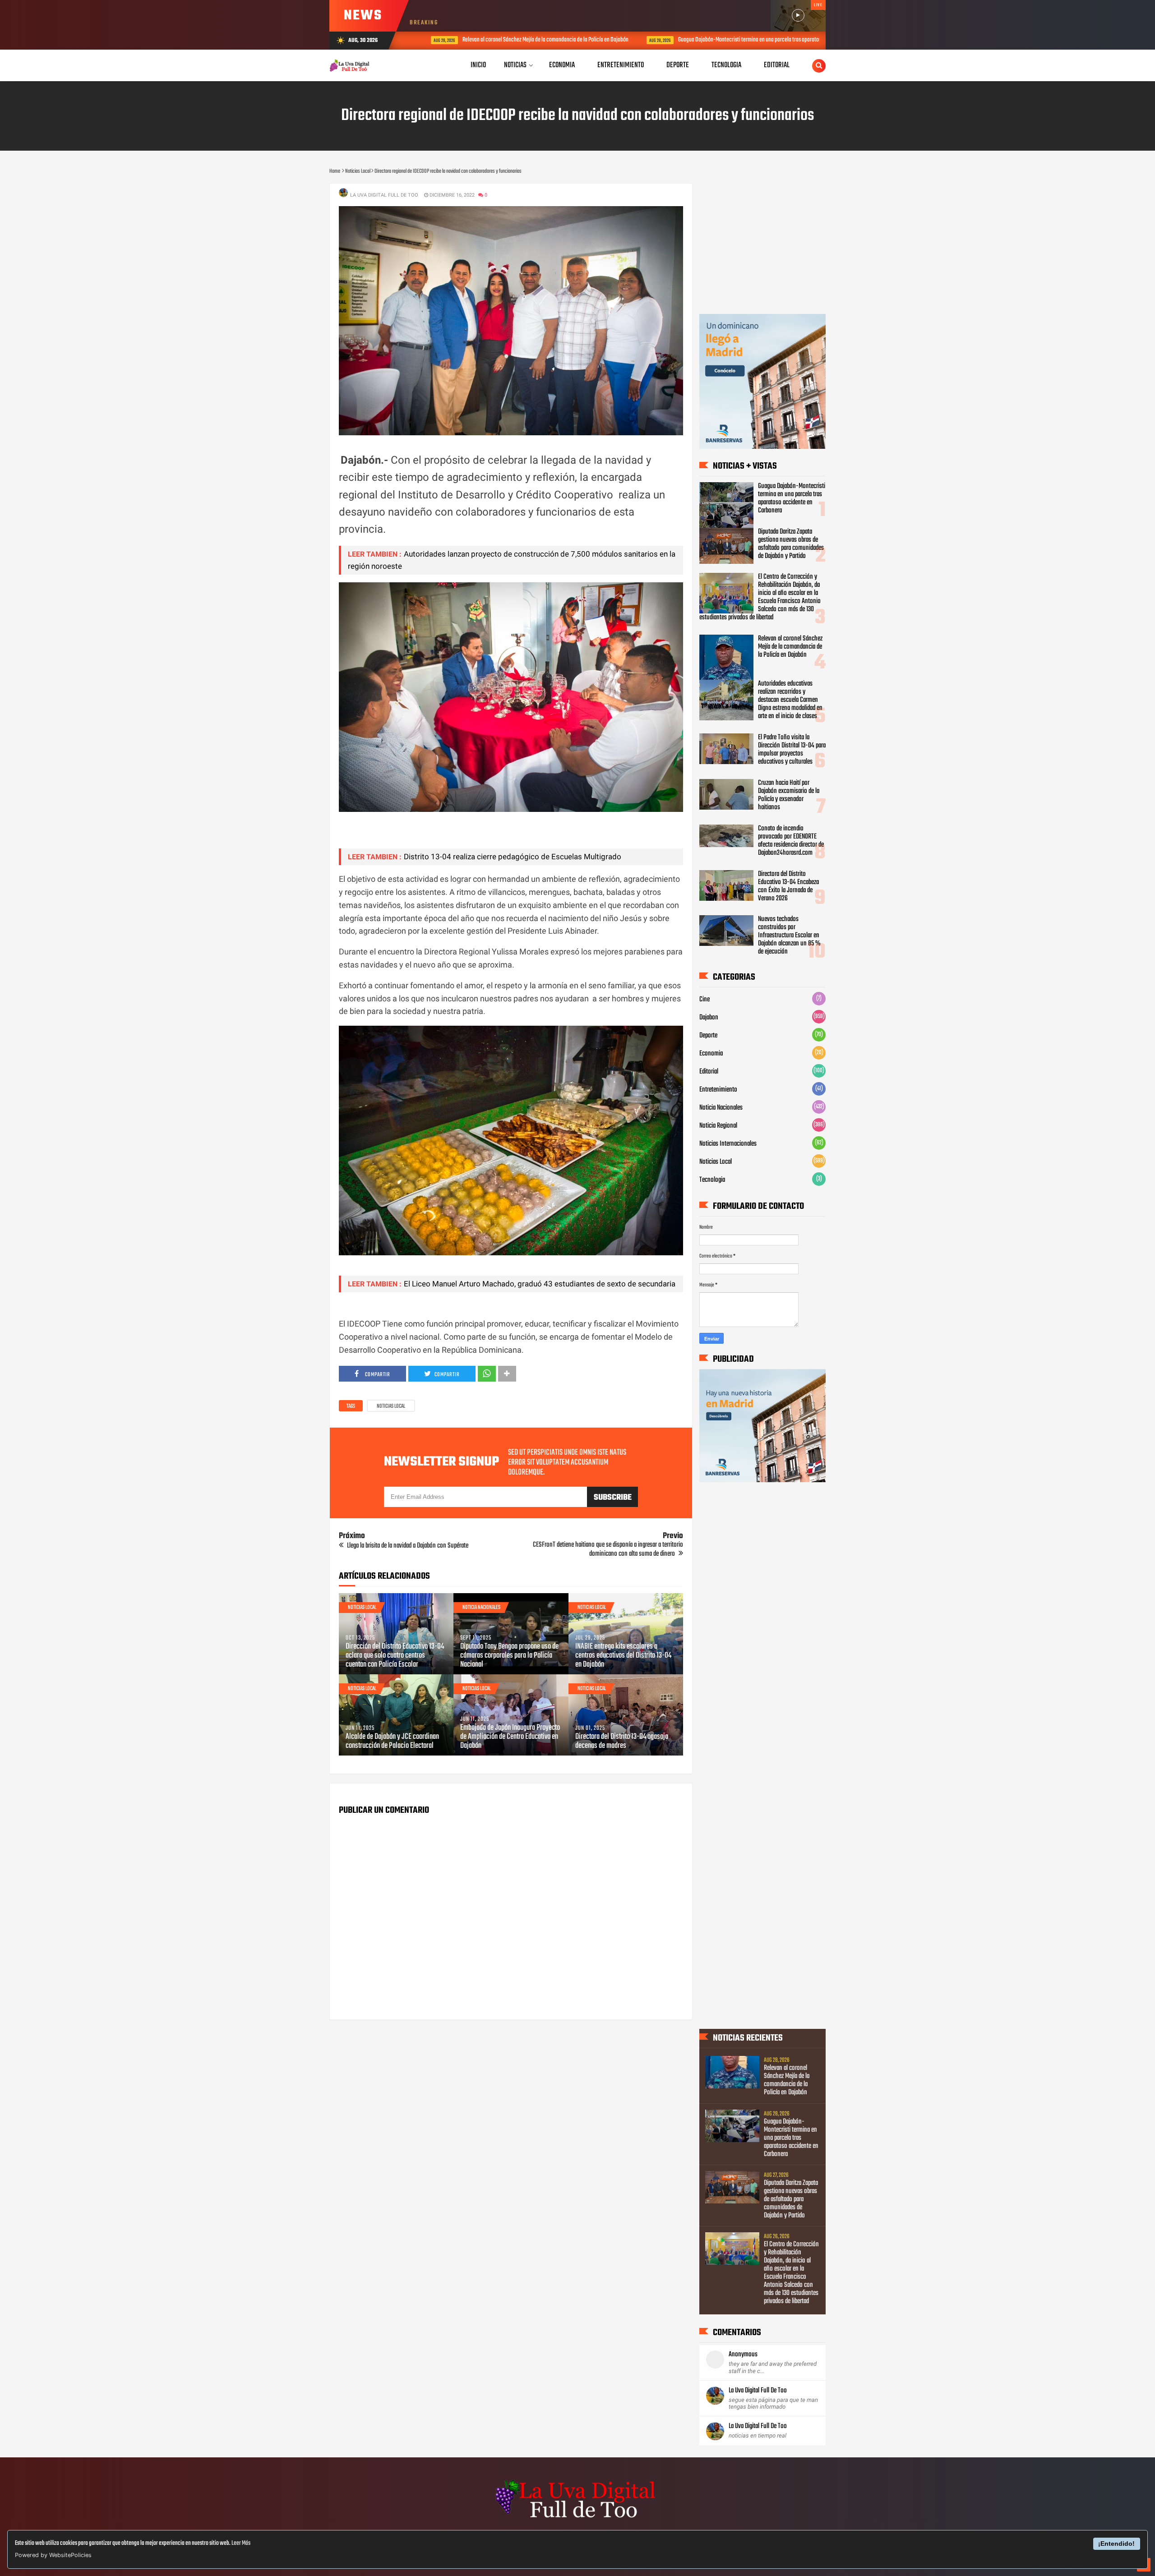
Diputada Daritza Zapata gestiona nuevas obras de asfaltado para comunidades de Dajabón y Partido (791, 544)
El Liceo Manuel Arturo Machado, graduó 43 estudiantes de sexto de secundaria (540, 1284)
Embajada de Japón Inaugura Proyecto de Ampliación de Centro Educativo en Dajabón (510, 1737)
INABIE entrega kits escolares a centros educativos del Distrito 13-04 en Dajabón (623, 1656)
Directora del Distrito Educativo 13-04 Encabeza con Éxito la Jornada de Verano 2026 (788, 886)
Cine (705, 1000)
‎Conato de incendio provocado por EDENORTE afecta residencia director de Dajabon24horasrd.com (791, 841)
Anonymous (743, 2355)
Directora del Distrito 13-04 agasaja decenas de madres (622, 1742)
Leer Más (241, 2543)
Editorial (709, 1072)
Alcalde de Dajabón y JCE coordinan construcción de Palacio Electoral (392, 1742)
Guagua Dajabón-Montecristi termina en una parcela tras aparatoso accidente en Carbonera (751, 40)
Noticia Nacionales (481, 1608)
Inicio (478, 65)
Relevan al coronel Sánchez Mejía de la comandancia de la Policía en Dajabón (519, 40)
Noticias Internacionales (728, 1144)
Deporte (708, 1036)
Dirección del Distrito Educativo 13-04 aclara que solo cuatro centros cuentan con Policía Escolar (395, 1656)
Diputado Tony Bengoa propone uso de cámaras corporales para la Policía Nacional (509, 1656)
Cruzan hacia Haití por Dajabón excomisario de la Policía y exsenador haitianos (789, 795)
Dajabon (709, 1018)
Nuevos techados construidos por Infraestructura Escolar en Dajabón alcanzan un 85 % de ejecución (789, 935)
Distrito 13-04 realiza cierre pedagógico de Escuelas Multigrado (513, 857)
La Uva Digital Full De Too (758, 2391)
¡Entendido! (1116, 2544)
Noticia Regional (718, 1126)
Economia (711, 1054)
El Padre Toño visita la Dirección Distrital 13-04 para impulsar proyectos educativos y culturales (792, 750)
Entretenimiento (718, 1090)
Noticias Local (391, 1406)
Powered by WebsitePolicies (53, 2555)
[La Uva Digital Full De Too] (577, 2519)
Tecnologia (712, 1180)
